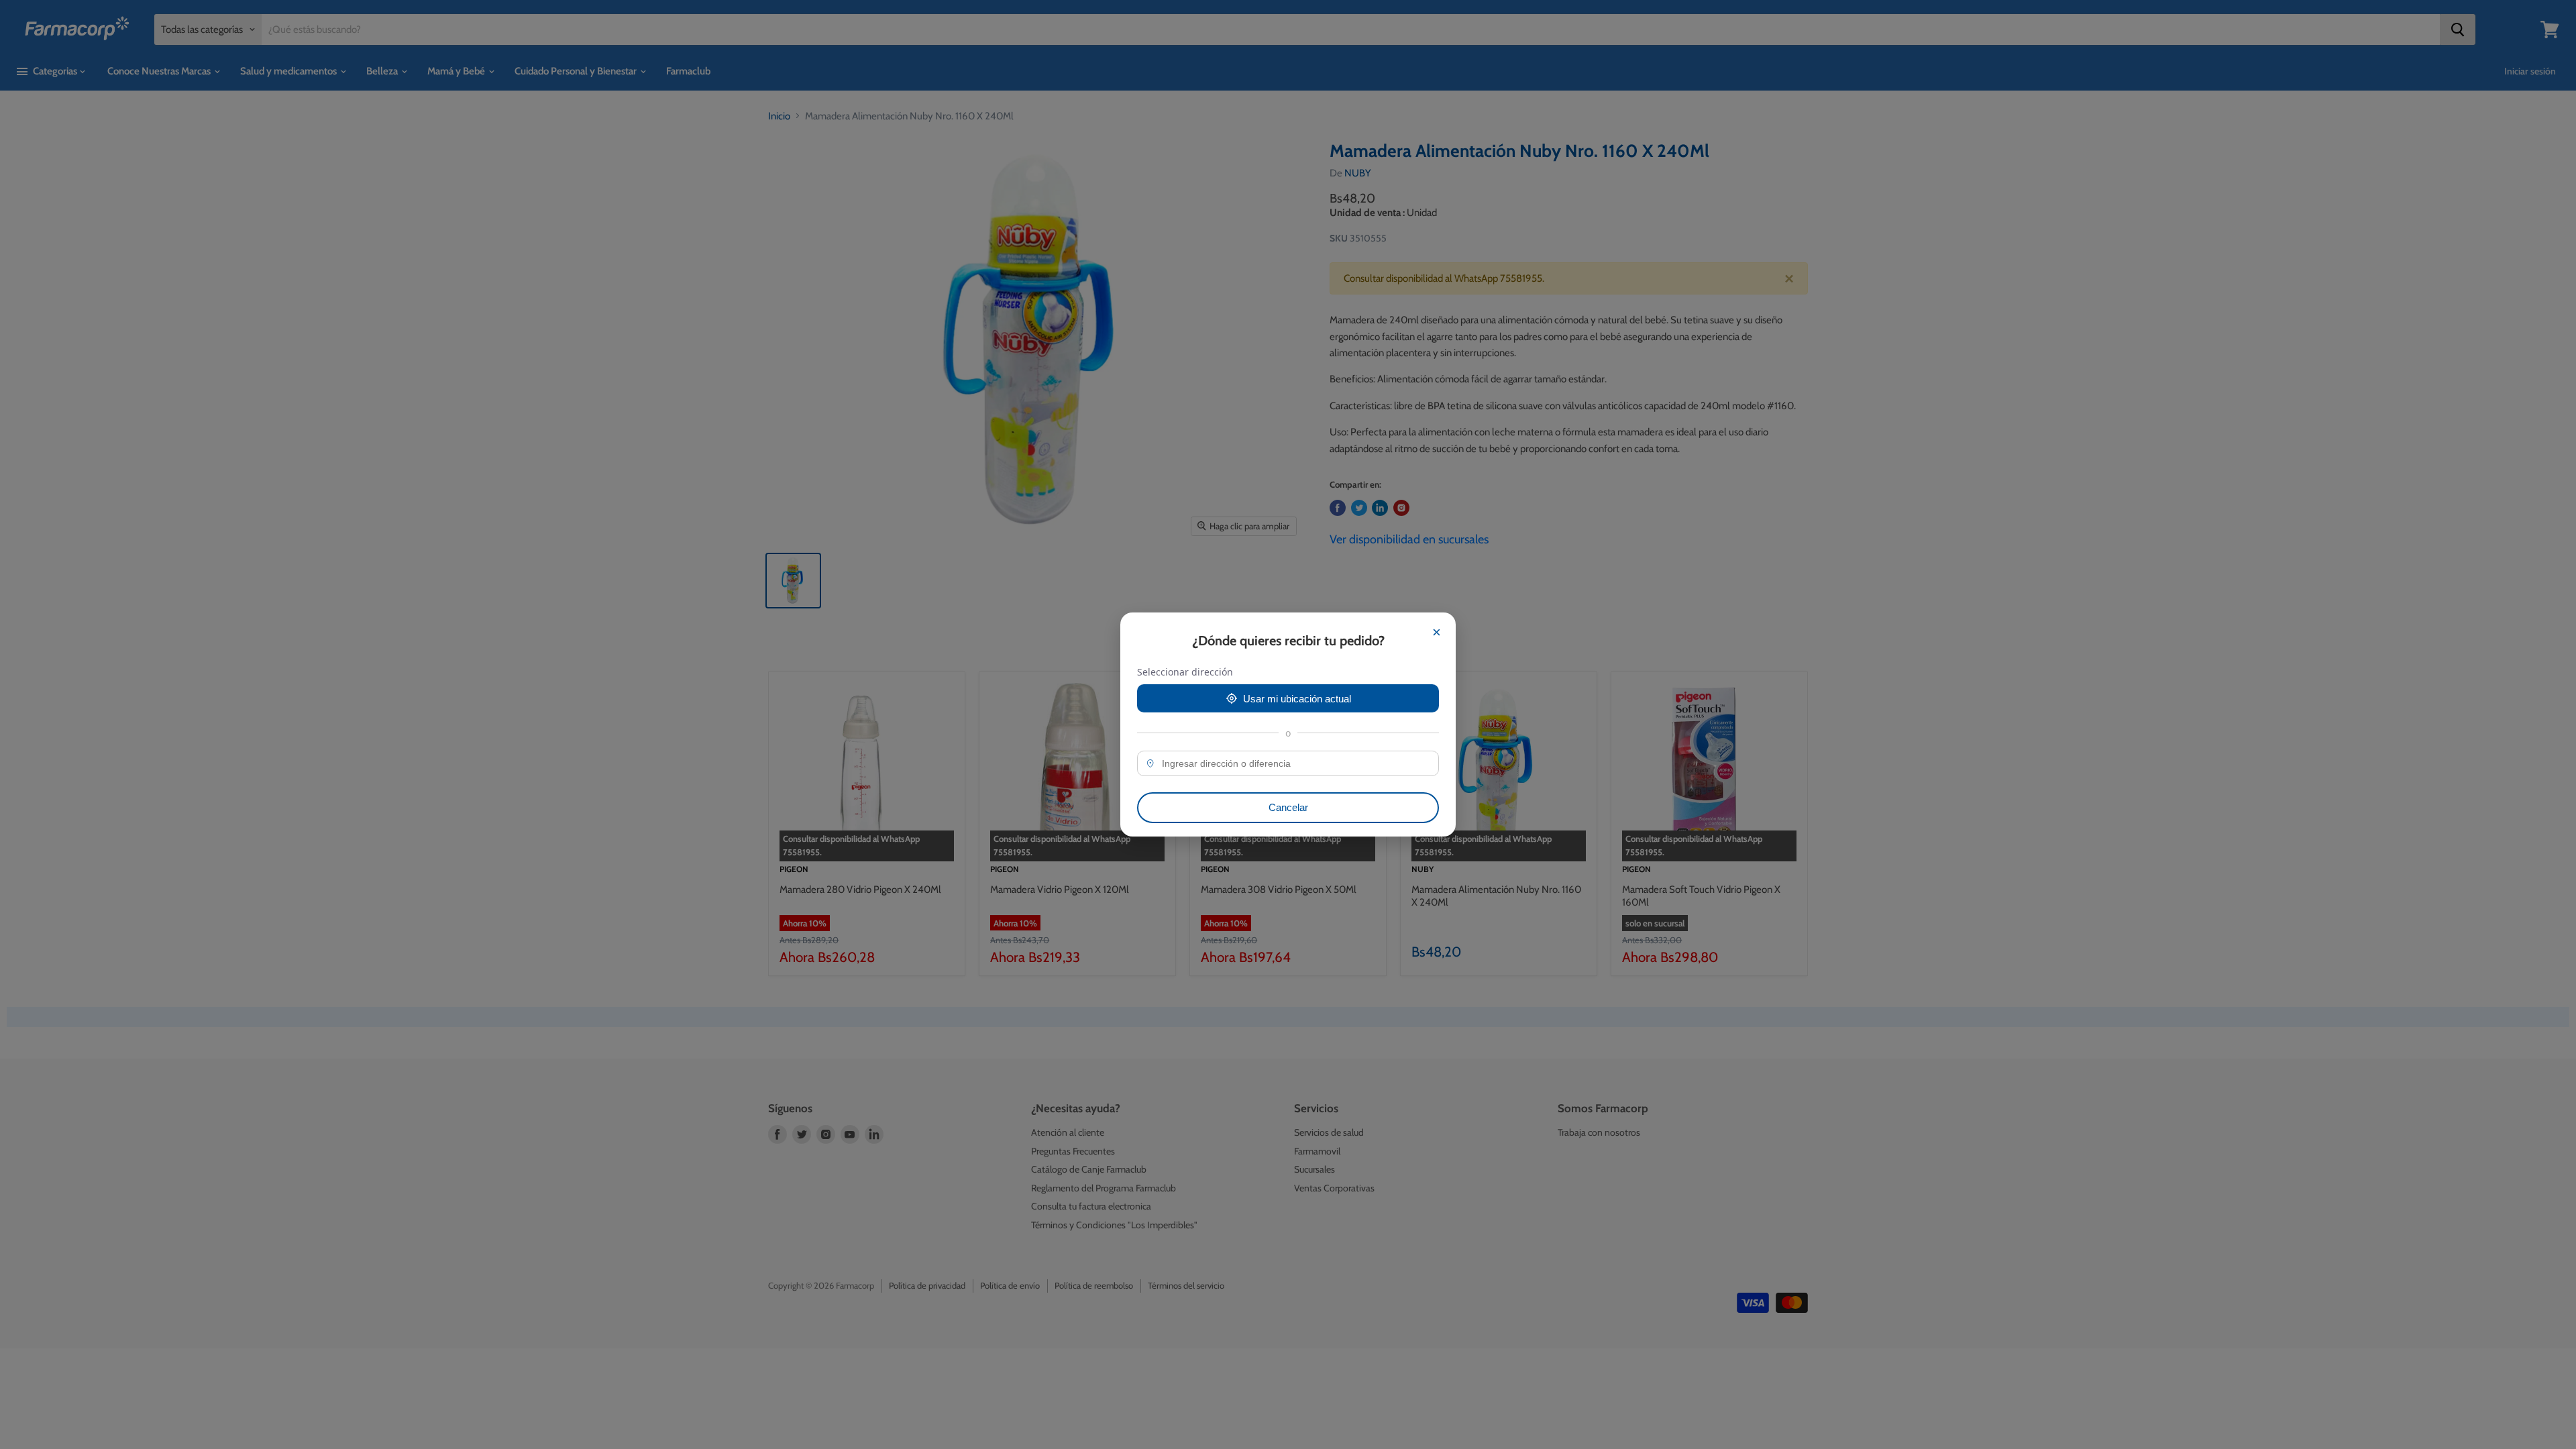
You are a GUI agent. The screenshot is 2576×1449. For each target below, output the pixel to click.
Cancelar (1288, 807)
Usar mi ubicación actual (1297, 699)
